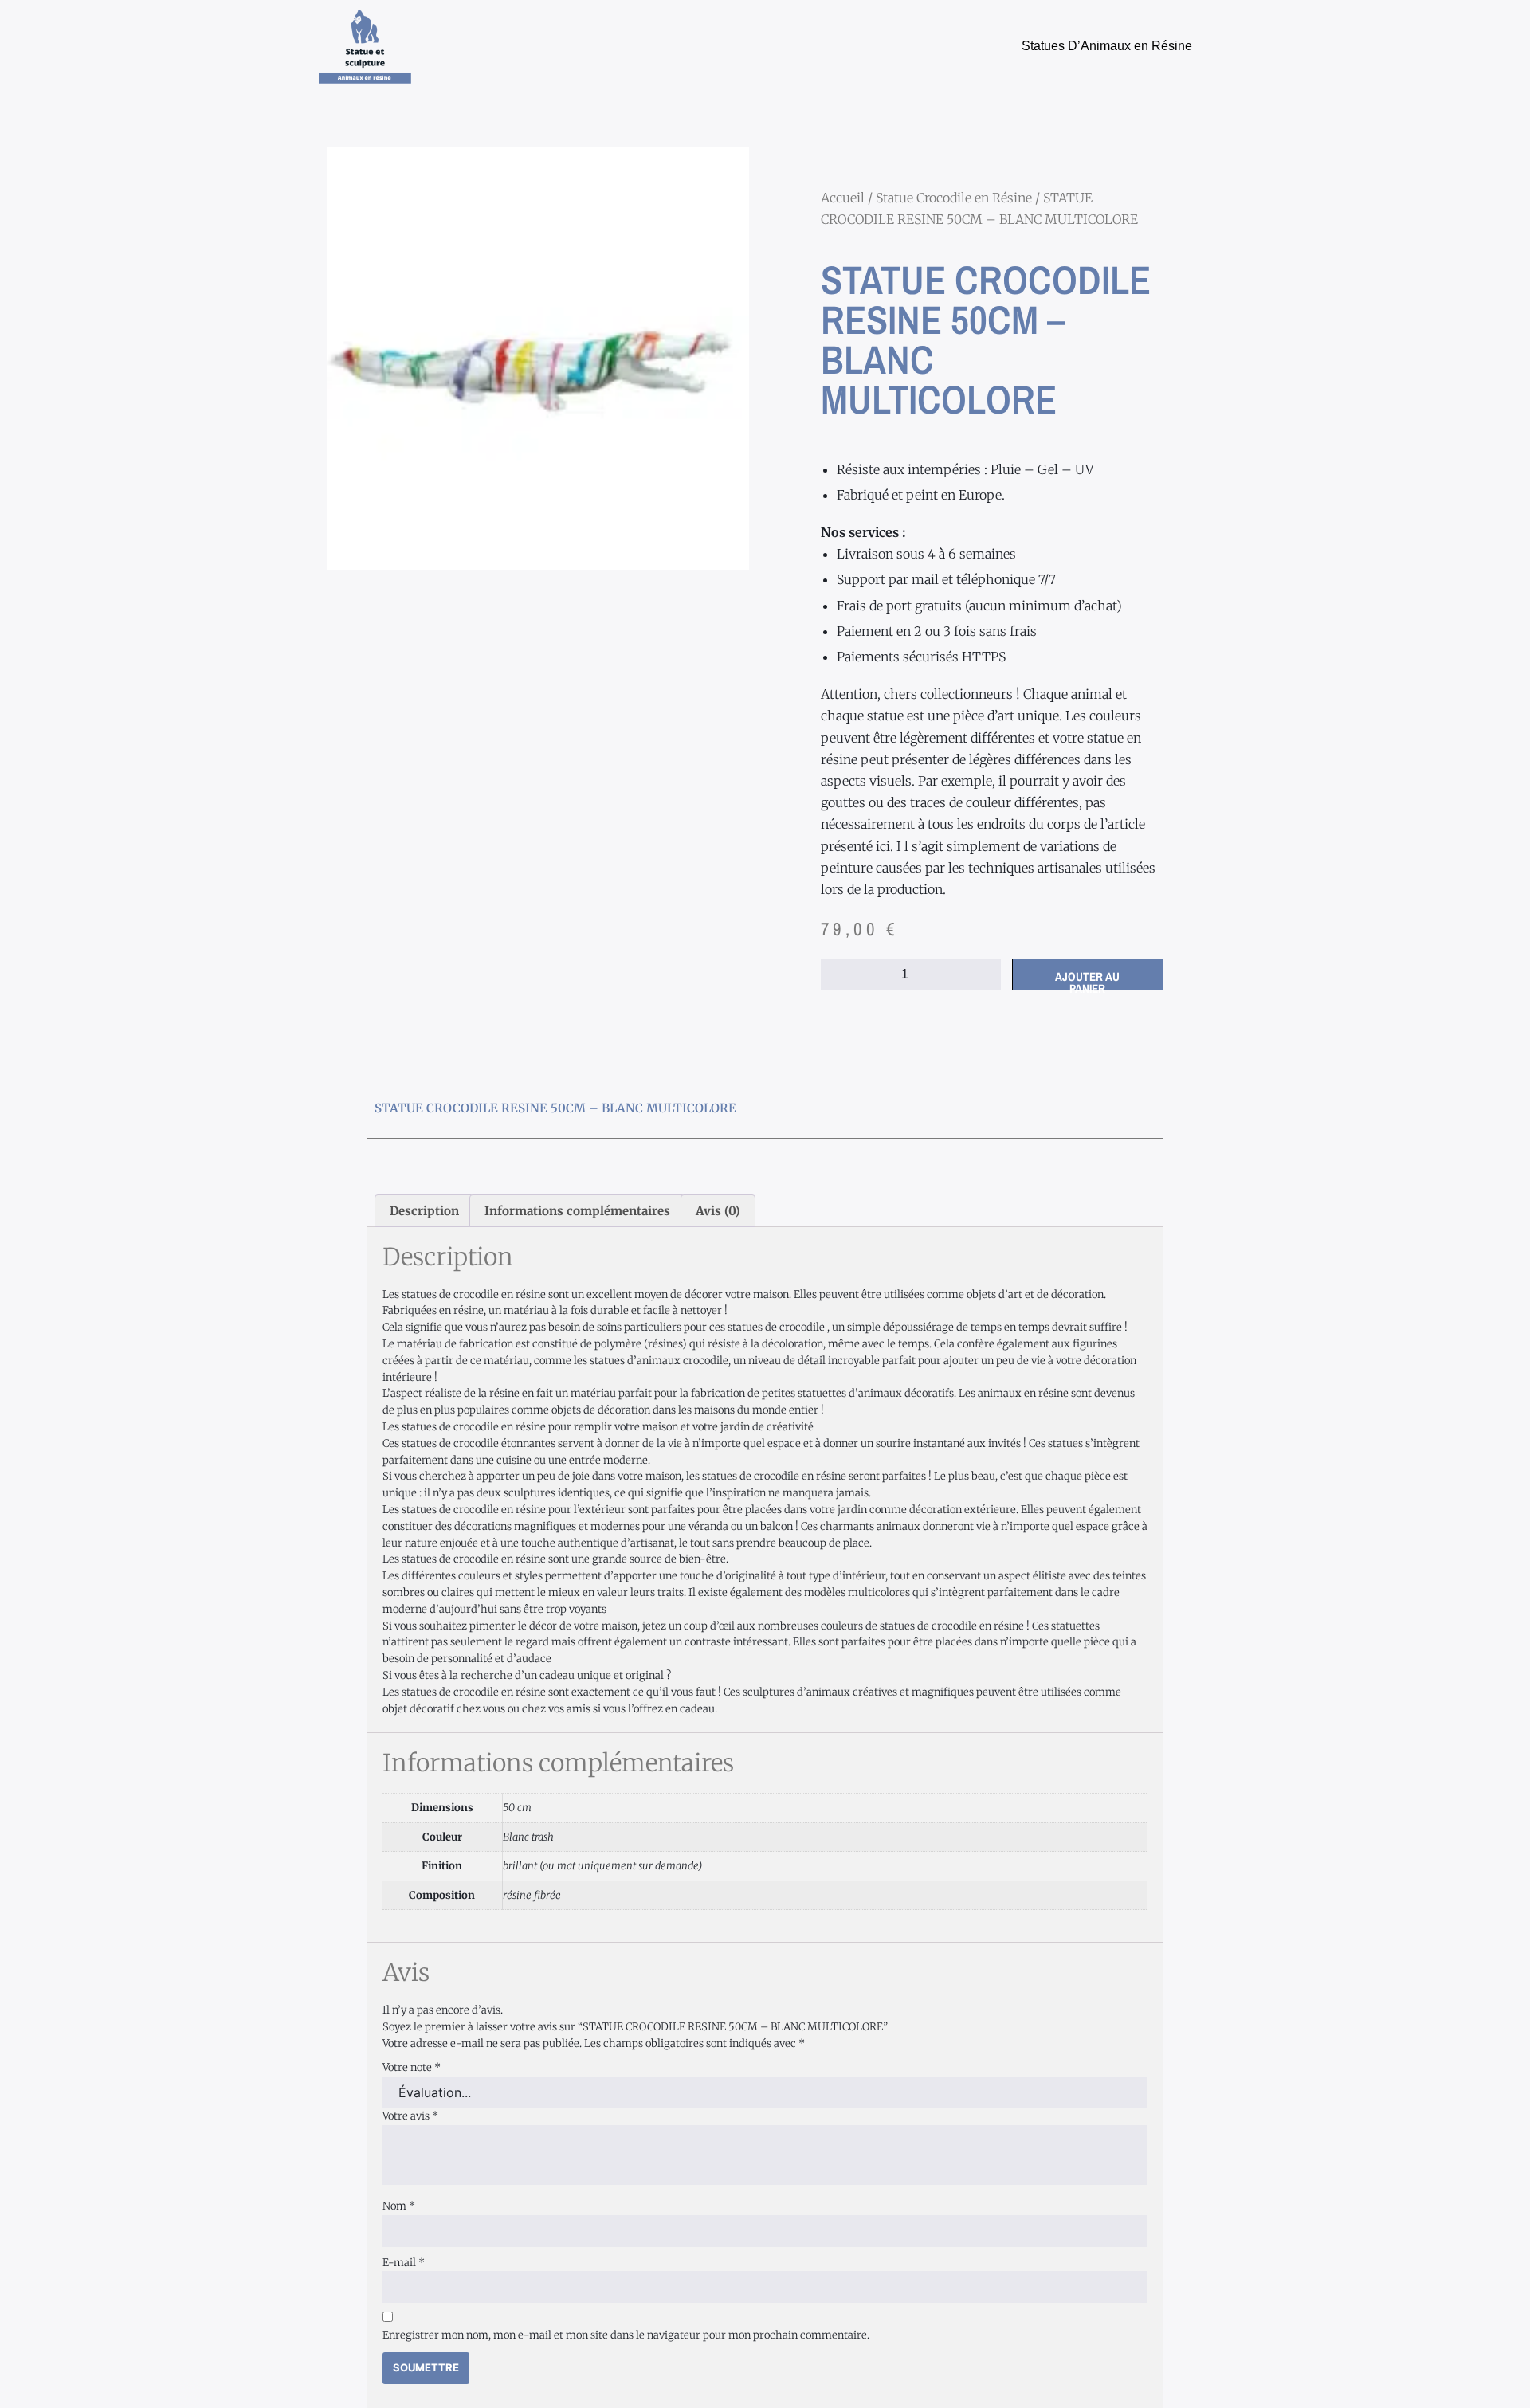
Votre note (412, 2067)
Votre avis (410, 2116)
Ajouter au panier (1087, 979)
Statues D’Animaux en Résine (1107, 46)
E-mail (404, 2263)
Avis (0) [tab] (718, 1211)
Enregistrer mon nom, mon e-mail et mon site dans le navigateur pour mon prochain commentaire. (626, 2335)
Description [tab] (424, 1211)
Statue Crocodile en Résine (954, 198)
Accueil (843, 198)
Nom (399, 2206)
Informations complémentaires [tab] (577, 1211)
